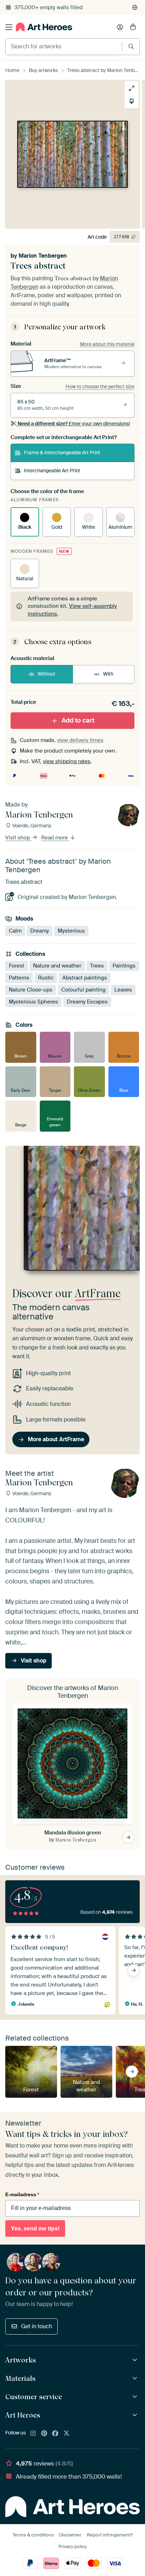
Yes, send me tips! (35, 2228)
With (108, 674)
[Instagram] (33, 2434)
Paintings (124, 966)
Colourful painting (83, 990)
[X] (67, 2434)
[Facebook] (55, 2434)
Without (46, 674)
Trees (97, 966)
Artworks (21, 2360)
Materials (20, 2378)
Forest (17, 966)
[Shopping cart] (133, 27)
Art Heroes (23, 2415)
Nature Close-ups (31, 990)
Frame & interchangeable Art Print (62, 453)
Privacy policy (72, 2547)
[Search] (131, 46)
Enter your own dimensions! (74, 424)
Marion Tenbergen (43, 256)
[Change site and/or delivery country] (135, 7)
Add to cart (78, 720)
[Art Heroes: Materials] (136, 2379)
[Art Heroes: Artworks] (136, 2360)
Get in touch (37, 2326)
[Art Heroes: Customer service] (136, 2397)
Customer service (34, 2397)
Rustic (46, 978)
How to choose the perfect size (100, 387)
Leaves (123, 990)
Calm (15, 931)
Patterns (19, 978)
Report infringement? (110, 2535)
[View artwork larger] (132, 88)
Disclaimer (70, 2535)
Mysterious (71, 931)
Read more (55, 838)
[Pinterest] (44, 2434)
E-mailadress (22, 2194)
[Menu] (9, 27)
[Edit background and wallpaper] (132, 101)
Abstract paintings (85, 978)
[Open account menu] (120, 27)
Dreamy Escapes (87, 1002)
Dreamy (40, 931)
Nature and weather (57, 966)
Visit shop (18, 838)
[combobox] (64, 47)
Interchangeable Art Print (52, 471)
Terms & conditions (33, 2535)
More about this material (107, 344)
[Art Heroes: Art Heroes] (136, 2415)
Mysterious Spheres (33, 1002)
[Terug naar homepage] (44, 27)
